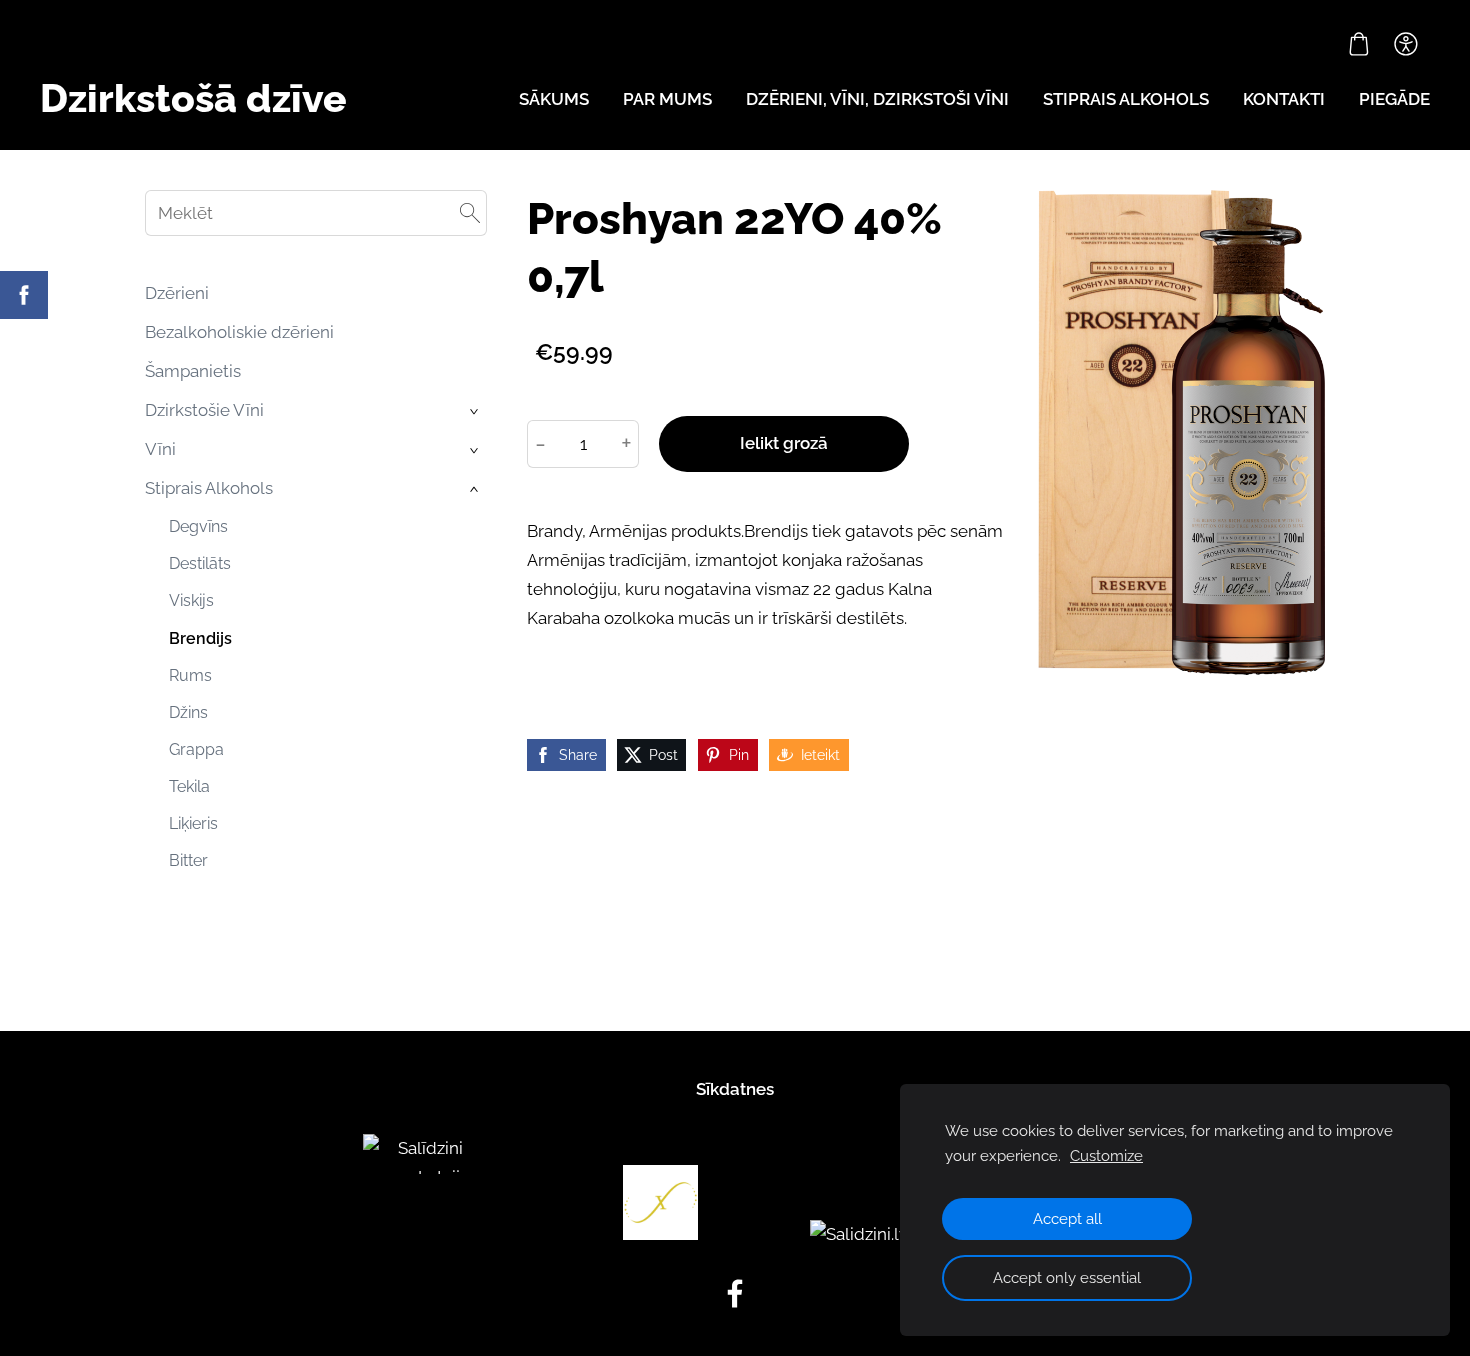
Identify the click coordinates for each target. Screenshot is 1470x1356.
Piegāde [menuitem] (1394, 99)
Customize (1106, 1156)
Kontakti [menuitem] (1284, 99)
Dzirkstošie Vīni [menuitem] (204, 410)
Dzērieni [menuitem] (177, 293)
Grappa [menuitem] (196, 749)
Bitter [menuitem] (188, 860)
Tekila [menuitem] (189, 786)
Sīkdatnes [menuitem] (735, 1089)
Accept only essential (1067, 1278)
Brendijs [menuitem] (200, 638)
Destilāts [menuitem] (200, 563)
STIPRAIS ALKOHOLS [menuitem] (1126, 99)
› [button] (476, 411)
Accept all (1067, 1219)
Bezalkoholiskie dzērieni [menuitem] (239, 332)
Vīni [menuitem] (160, 449)
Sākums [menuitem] (554, 99)
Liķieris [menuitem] (193, 823)
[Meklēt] (470, 213)
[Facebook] (735, 1293)
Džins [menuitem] (188, 712)
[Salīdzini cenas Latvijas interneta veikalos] (423, 1234)
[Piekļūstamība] (1406, 44)
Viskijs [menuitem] (191, 600)
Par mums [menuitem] (667, 99)
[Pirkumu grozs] (1359, 44)
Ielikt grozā (784, 443)
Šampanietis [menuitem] (193, 371)
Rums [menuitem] (190, 675)
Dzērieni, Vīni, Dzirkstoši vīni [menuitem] (877, 99)
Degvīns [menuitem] (198, 526)
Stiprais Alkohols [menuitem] (209, 488)
